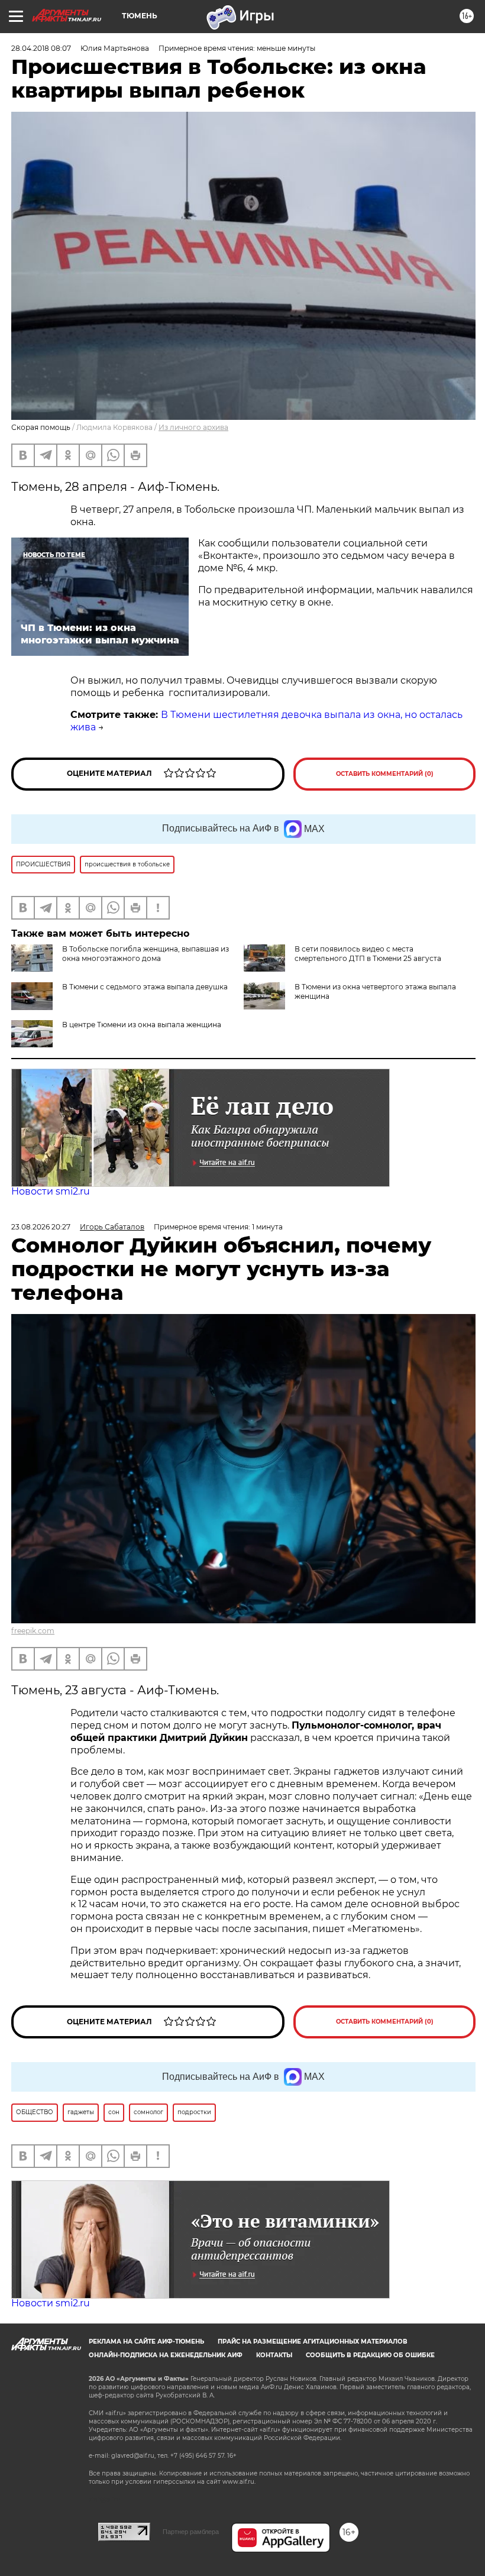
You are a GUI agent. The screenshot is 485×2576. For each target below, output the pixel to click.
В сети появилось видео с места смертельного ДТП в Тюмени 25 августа (368, 954)
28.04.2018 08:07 (41, 48)
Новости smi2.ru (51, 1191)
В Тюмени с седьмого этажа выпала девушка (145, 987)
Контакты (274, 2355)
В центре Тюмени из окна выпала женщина (142, 1025)
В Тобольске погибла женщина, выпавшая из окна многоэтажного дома (145, 954)
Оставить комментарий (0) (385, 774)
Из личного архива (193, 427)
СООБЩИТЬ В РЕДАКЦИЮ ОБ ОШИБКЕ (370, 2355)
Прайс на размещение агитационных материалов (313, 2342)
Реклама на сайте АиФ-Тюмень (146, 2342)
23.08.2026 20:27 (41, 1227)
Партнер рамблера (191, 2532)
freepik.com (33, 1631)
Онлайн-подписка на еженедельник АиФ (166, 2355)
